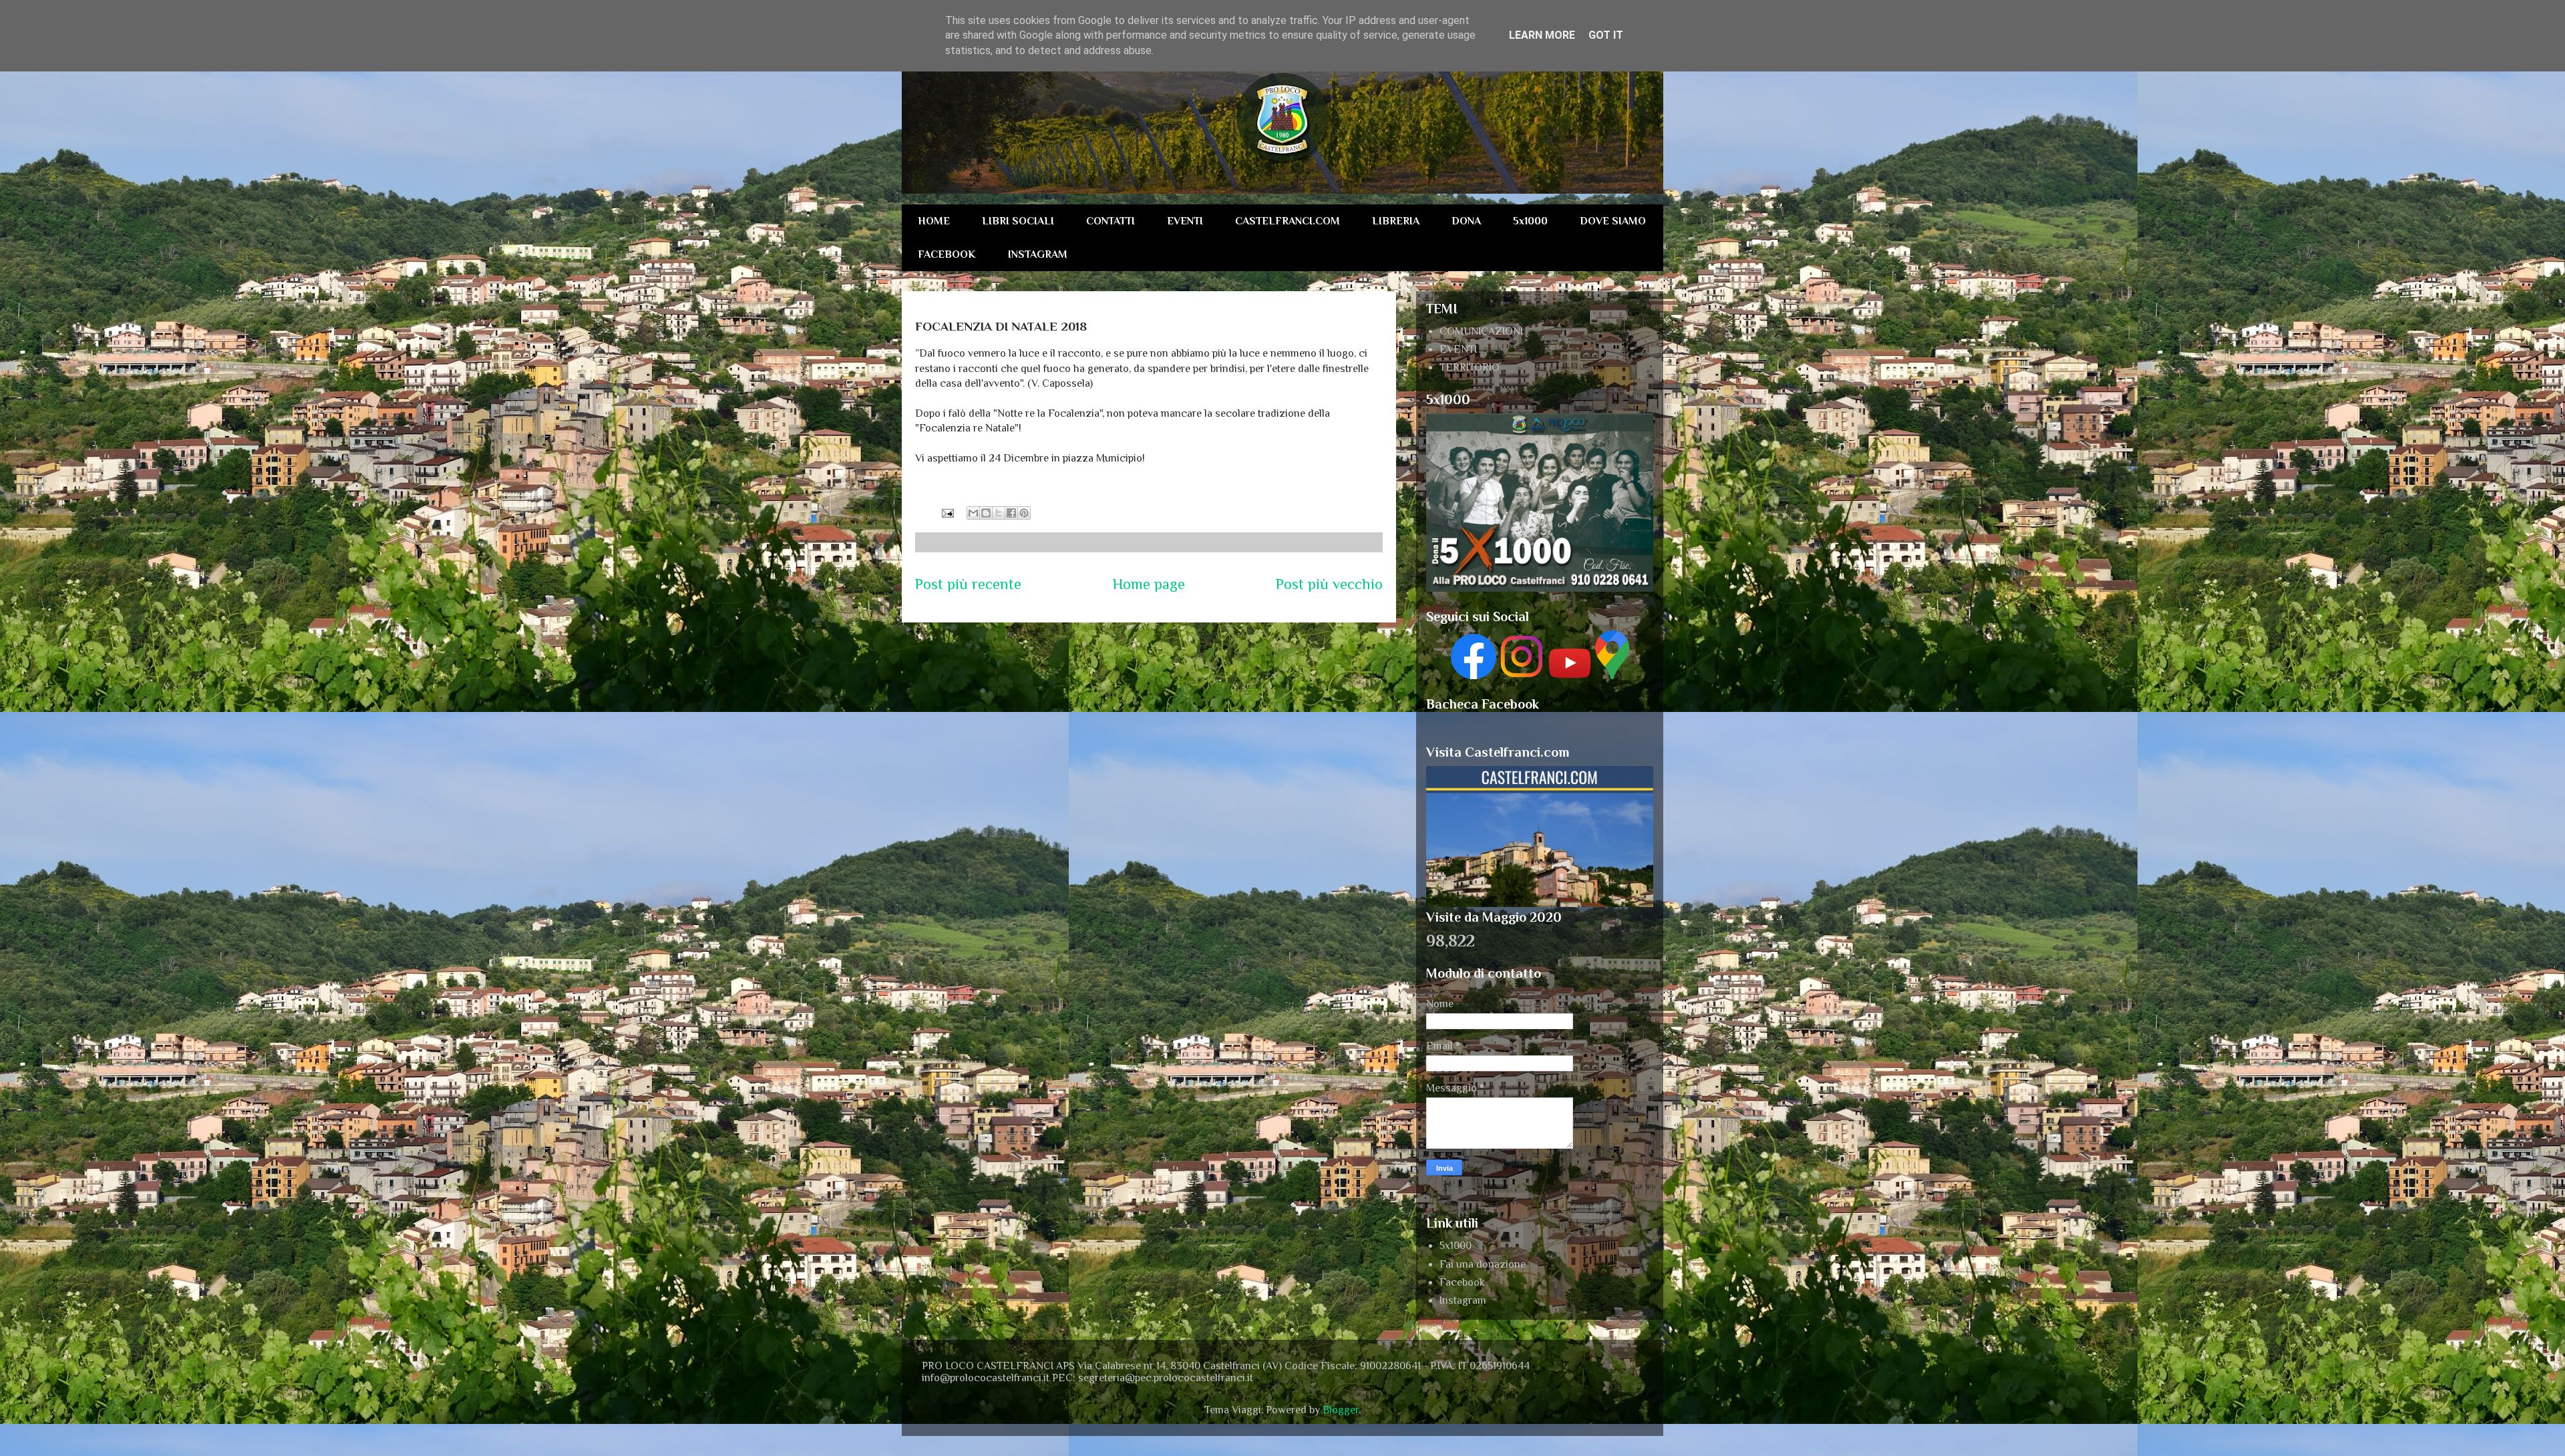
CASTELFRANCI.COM (1288, 221)
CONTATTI (1110, 221)
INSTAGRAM (1038, 254)
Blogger (1341, 1410)
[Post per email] (947, 512)
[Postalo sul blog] (986, 513)
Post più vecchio (1329, 584)
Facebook (1462, 1282)
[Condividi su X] (999, 513)
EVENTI (1185, 221)
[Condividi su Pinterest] (1024, 513)
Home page (1149, 584)
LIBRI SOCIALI (1018, 221)
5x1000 (1530, 221)
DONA (1466, 221)
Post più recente (968, 584)
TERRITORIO (1470, 367)
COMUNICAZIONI (1481, 331)
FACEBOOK (947, 254)
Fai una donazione (1483, 1264)
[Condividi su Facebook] (1011, 513)
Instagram (1463, 1300)
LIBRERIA (1396, 221)
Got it (1606, 35)
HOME (934, 221)
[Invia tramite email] (973, 513)
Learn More (1542, 35)
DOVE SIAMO (1613, 221)
